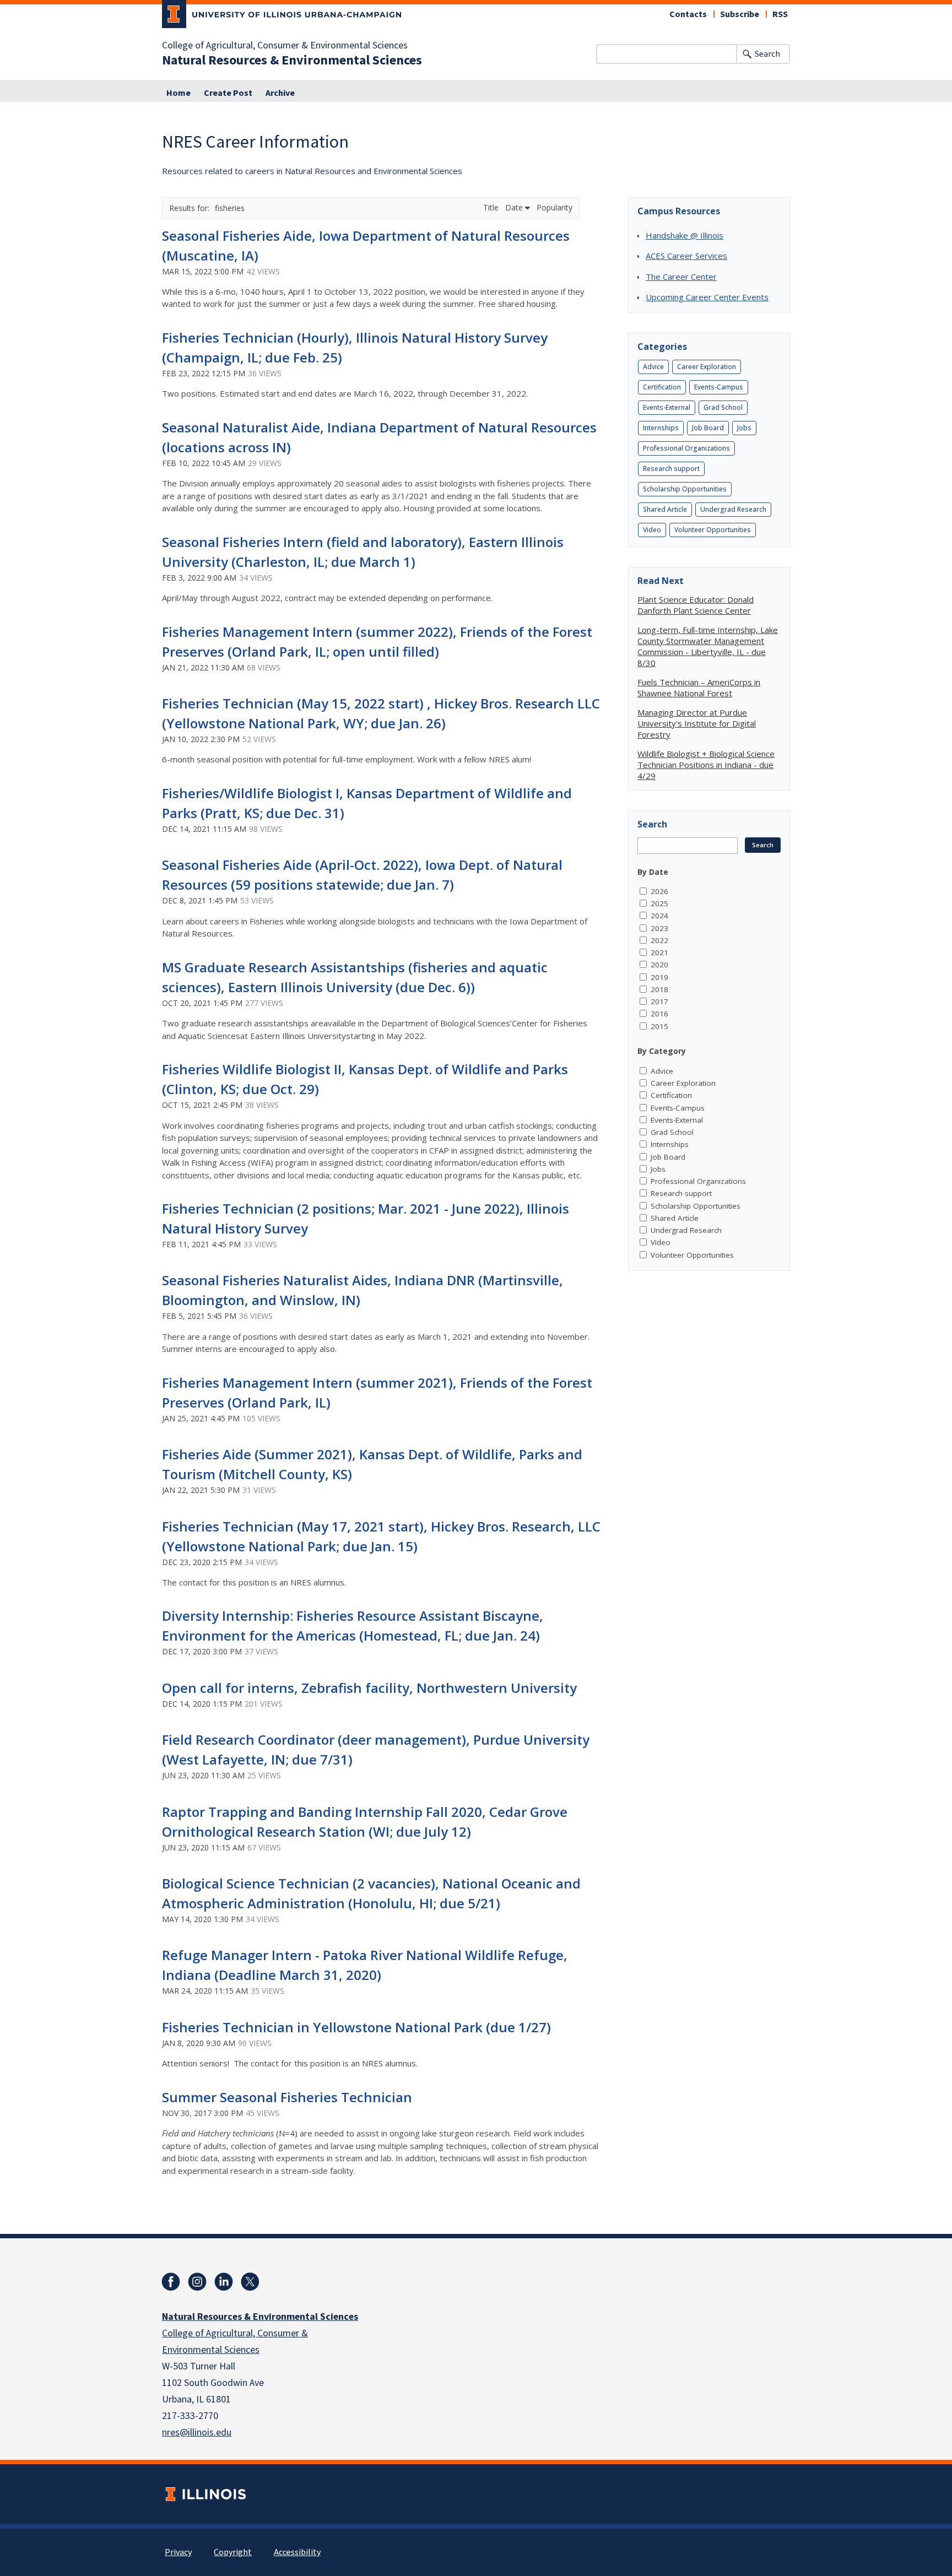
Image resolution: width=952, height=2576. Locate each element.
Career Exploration (707, 367)
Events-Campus (719, 387)
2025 (659, 903)
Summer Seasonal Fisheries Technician (287, 2097)
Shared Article (665, 509)
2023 (659, 928)
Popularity (555, 207)
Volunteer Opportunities (713, 530)
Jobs (744, 428)
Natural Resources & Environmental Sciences (292, 61)
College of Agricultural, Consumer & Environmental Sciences (285, 46)
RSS (780, 14)
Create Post (228, 93)
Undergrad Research (733, 509)
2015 (659, 1026)
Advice (653, 367)
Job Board (708, 428)
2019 (659, 977)
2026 (659, 891)
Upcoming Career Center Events (707, 297)
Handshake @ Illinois (685, 235)
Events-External (667, 407)
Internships (661, 428)
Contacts (688, 14)
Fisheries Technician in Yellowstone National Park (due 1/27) (356, 2027)
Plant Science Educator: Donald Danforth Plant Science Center (696, 605)
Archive (280, 93)
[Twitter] (250, 2282)
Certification (662, 387)
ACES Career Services (686, 256)
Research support (671, 469)
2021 (659, 953)
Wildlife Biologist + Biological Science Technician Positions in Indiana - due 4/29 (706, 765)
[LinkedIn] (224, 2282)
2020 (659, 965)
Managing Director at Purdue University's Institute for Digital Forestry (697, 723)
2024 (659, 916)
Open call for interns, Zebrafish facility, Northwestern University (369, 1688)
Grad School (723, 407)
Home (178, 93)
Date (515, 207)
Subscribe (740, 14)
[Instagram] (197, 2282)
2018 (659, 989)
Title (492, 207)
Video (652, 530)
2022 (659, 940)
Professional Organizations (686, 448)
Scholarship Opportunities (685, 489)
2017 (659, 1002)
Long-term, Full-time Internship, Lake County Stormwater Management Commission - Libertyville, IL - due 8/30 (708, 646)
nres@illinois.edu (197, 2432)
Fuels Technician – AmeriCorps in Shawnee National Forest (699, 688)
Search (767, 54)
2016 (659, 1014)
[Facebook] (171, 2282)
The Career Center (681, 277)
